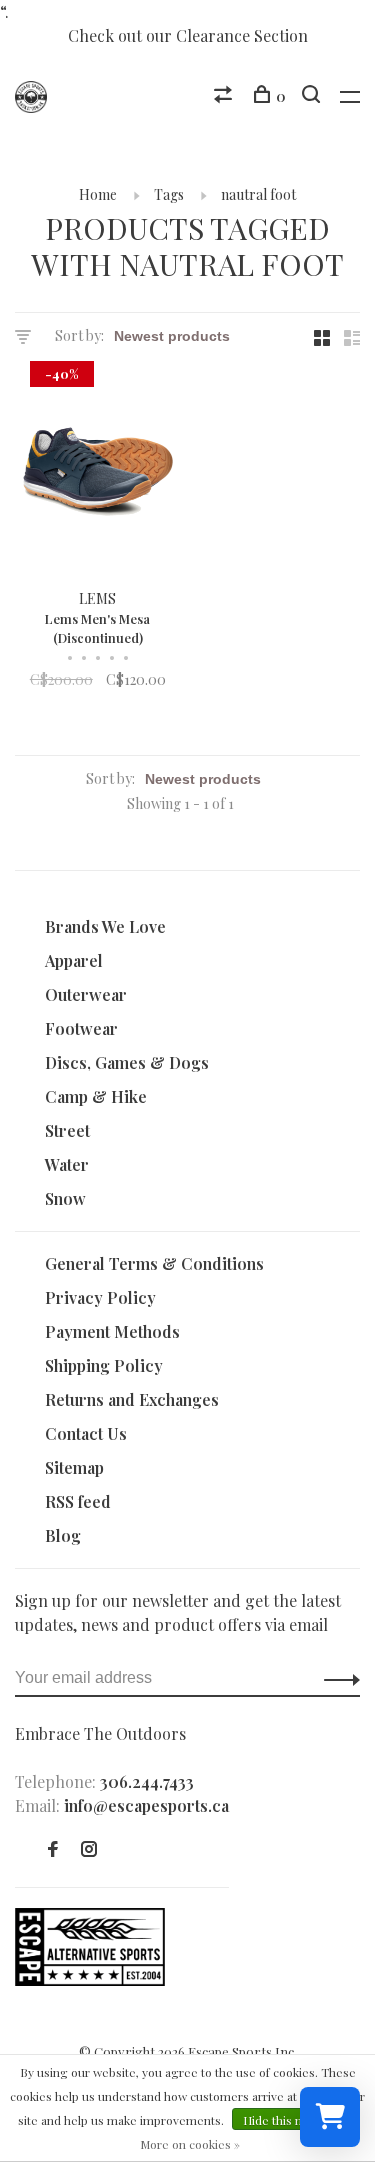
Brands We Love (105, 926)
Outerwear (86, 994)
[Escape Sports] (90, 1979)
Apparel (74, 960)
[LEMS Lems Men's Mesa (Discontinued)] (98, 474)
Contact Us (86, 1433)
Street (67, 1130)
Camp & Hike (96, 1096)
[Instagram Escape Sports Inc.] (89, 1849)
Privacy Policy (100, 1297)
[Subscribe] (336, 1678)
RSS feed (78, 1501)
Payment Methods (112, 1331)
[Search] (313, 96)
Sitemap (74, 1467)
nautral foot (258, 194)
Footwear (81, 1028)
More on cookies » (190, 2144)
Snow (65, 1198)
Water (67, 1164)
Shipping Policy (104, 1365)
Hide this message (294, 2120)
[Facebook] (53, 1849)
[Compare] (225, 96)
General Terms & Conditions (154, 1263)
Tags (169, 194)
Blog (63, 1535)
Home (98, 194)
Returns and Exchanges (132, 1399)
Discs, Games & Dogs (127, 1062)
